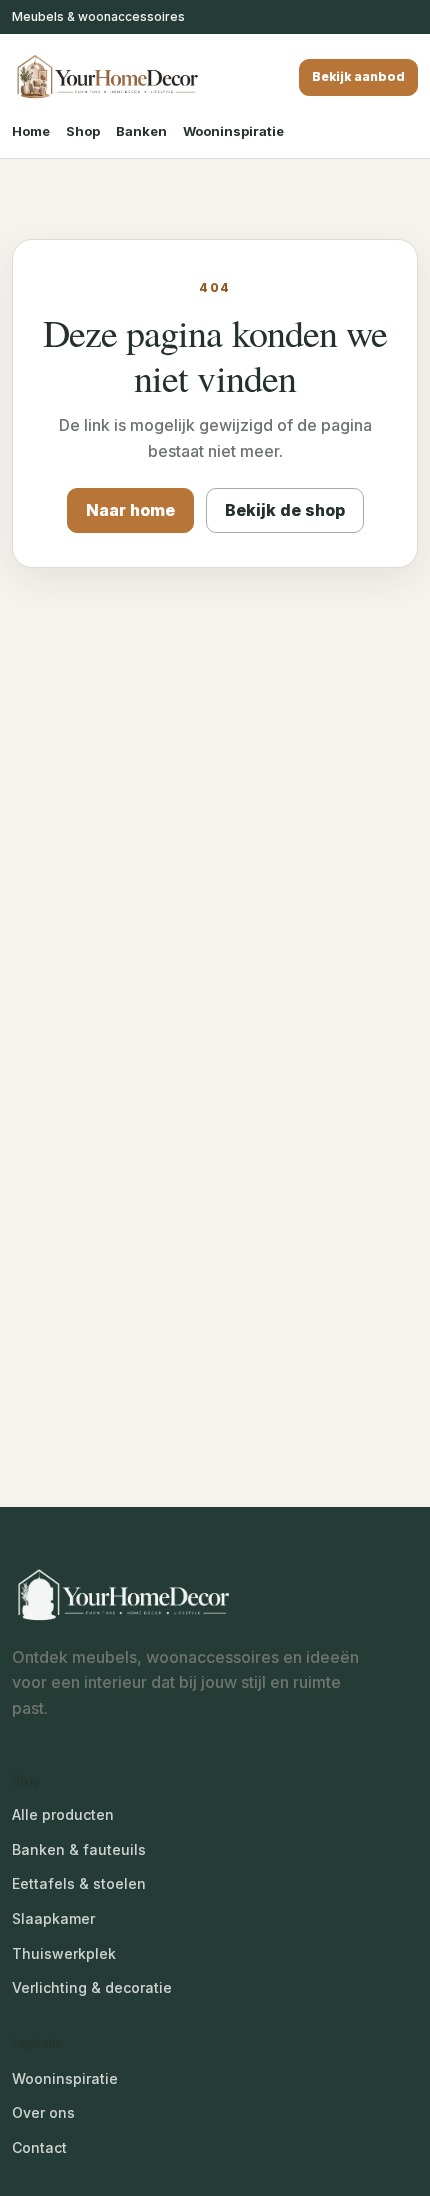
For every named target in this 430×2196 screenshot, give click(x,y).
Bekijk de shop (285, 510)
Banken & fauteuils (79, 1849)
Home (31, 131)
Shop (83, 131)
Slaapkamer (53, 1918)
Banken (141, 131)
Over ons (43, 2112)
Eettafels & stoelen (79, 1883)
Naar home (130, 510)
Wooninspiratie (233, 131)
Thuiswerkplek (64, 1953)
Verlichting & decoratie (92, 1987)
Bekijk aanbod (358, 76)
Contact (39, 2147)
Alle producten (63, 1814)
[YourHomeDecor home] (107, 77)
